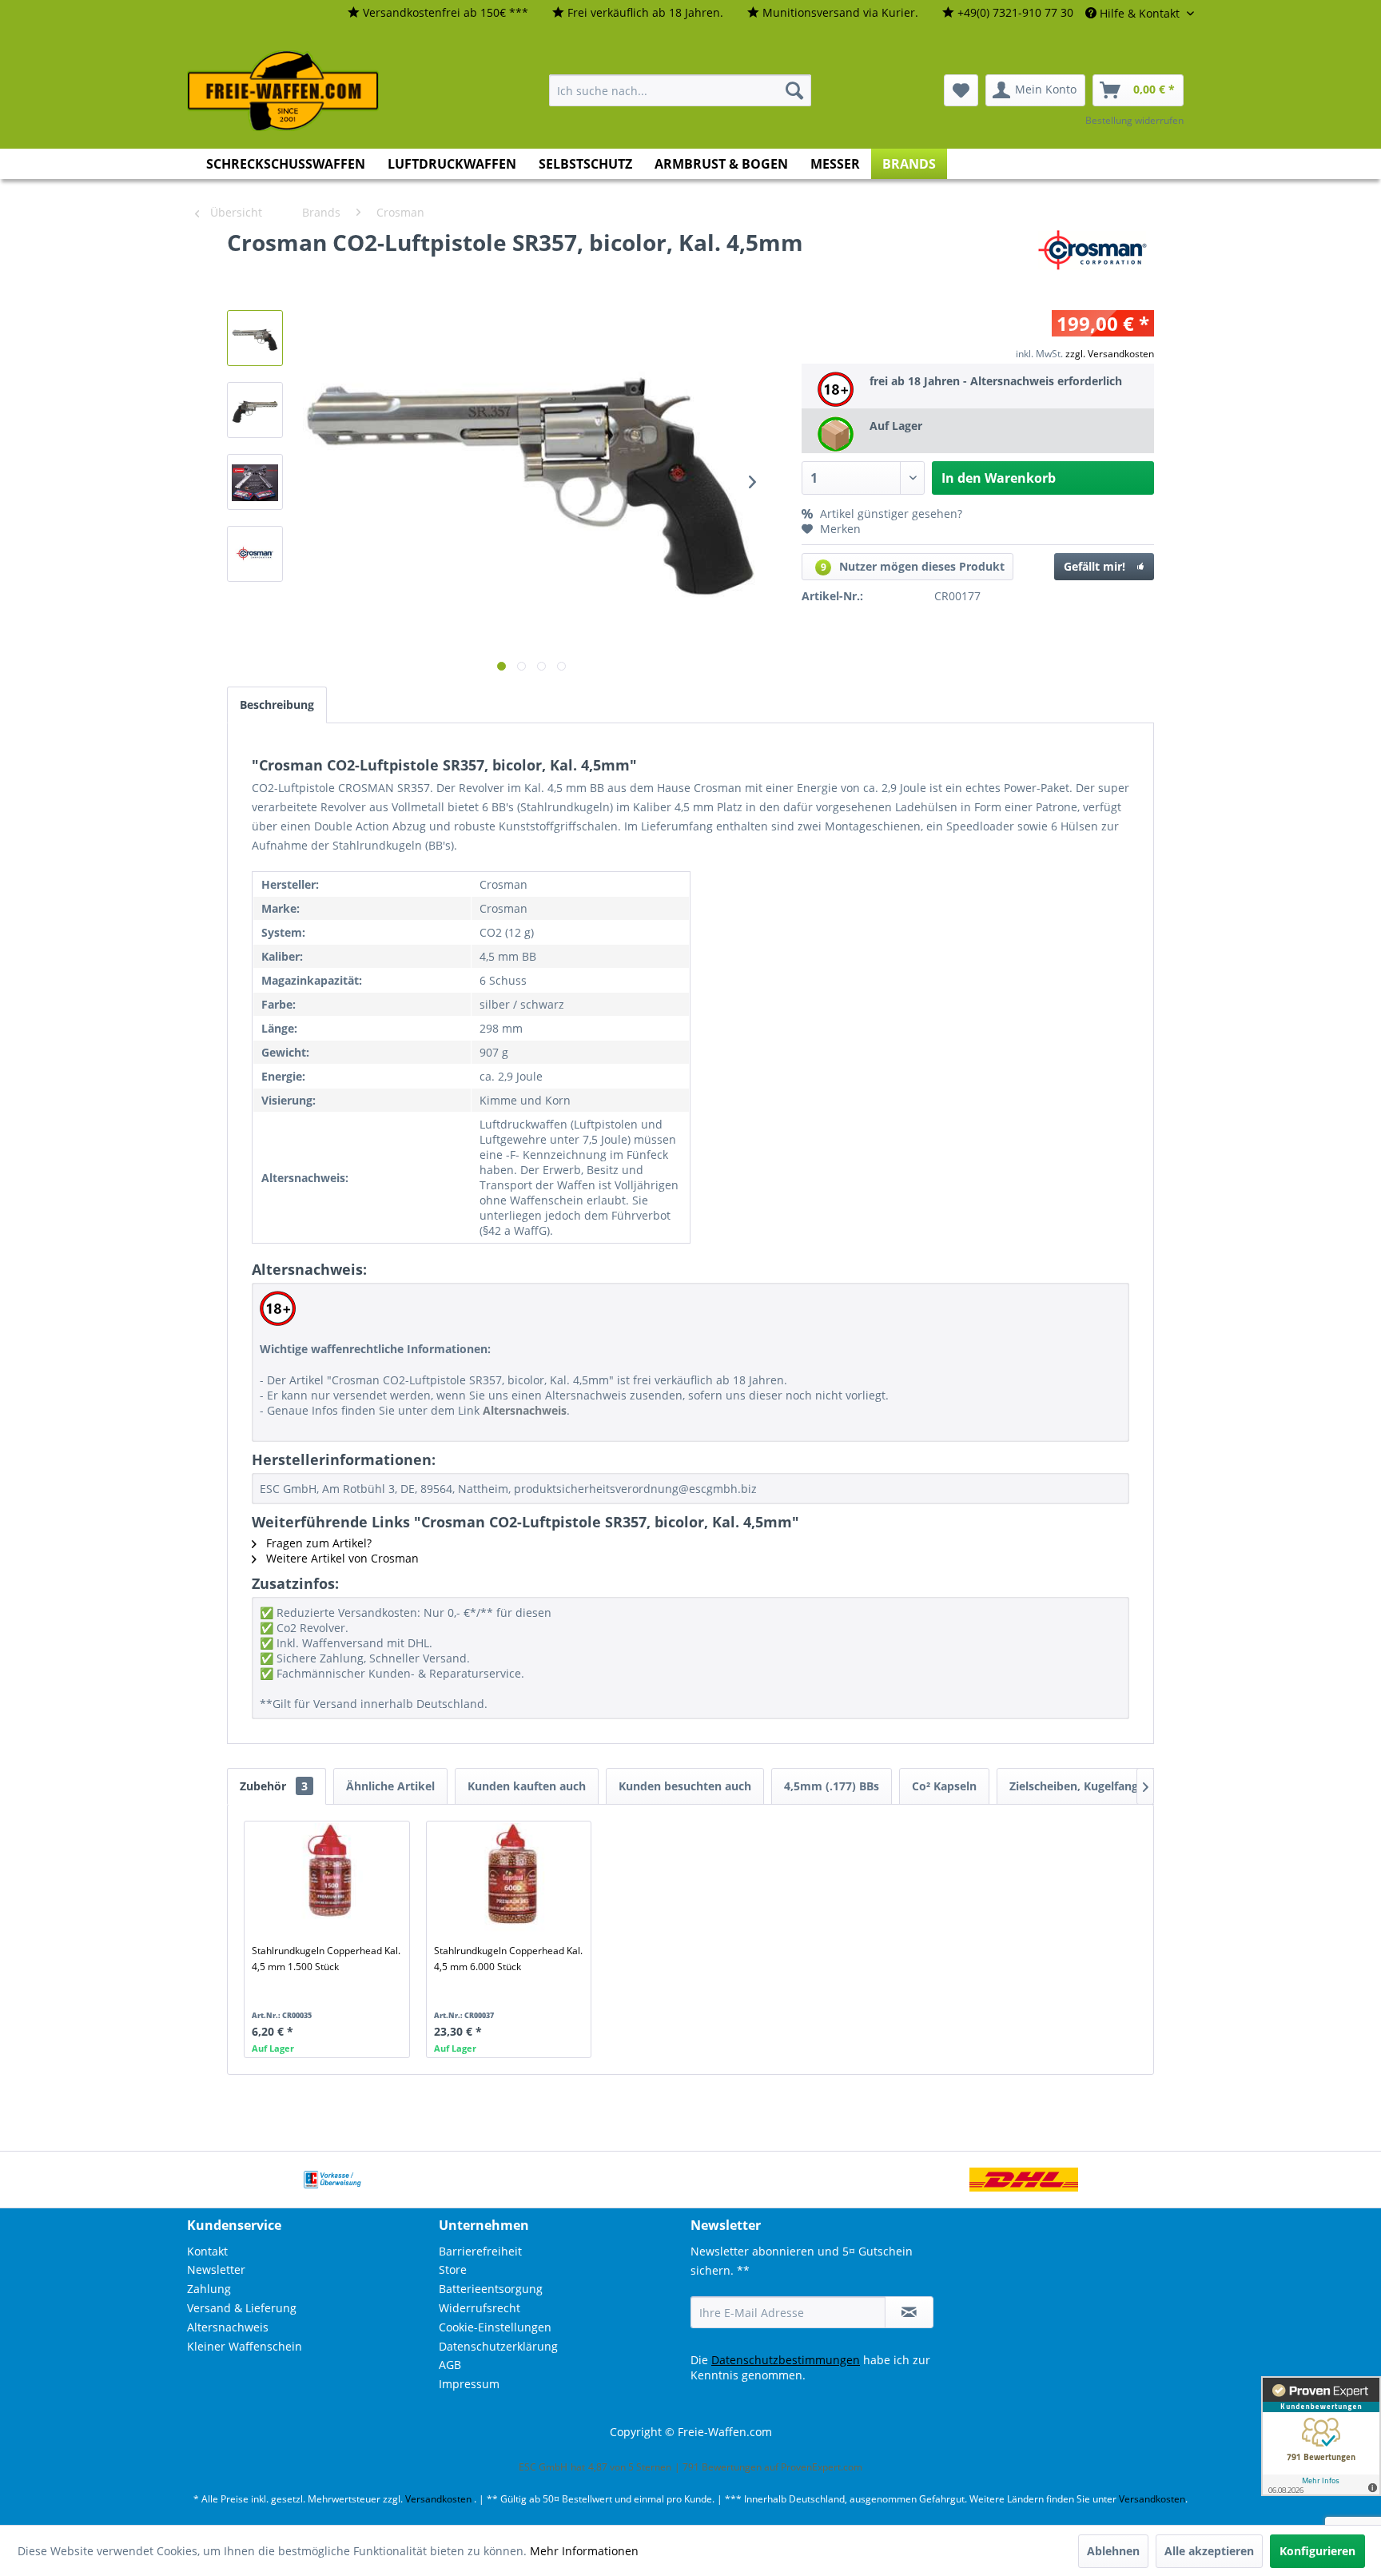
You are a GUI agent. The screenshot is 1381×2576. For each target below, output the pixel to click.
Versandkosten (438, 2499)
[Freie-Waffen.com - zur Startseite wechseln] (284, 91)
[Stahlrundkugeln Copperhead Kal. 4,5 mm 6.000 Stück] (512, 1879)
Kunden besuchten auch (685, 1786)
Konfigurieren (1317, 2551)
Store (453, 2269)
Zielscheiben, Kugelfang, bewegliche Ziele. (1124, 1786)
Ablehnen (1113, 2551)
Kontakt (207, 2251)
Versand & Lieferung (242, 2308)
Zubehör (274, 1786)
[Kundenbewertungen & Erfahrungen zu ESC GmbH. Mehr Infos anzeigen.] (1321, 2436)
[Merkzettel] (961, 90)
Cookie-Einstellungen (495, 2327)
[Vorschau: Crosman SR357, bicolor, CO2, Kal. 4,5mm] (255, 338)
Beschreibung (277, 705)
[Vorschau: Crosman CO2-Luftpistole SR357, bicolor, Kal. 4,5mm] (255, 482)
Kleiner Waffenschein (245, 2346)
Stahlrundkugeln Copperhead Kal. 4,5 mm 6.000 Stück (508, 1959)
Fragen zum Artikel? (317, 1543)
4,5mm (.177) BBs (832, 1786)
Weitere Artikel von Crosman (341, 1558)
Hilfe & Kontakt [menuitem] (1140, 13)
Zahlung (209, 2289)
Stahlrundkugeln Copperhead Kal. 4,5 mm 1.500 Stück (326, 1959)
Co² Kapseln (944, 1786)
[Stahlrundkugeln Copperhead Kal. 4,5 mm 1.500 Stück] (330, 1879)
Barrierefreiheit (480, 2251)
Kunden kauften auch (527, 1786)
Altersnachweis (228, 2327)
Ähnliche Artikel (390, 1786)
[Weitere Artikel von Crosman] (1096, 258)
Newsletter (216, 2269)
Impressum (469, 2384)
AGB (450, 2365)
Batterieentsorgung (491, 2289)
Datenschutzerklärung (498, 2346)
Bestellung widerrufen (1134, 120)
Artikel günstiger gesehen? (889, 514)
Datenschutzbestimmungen (786, 2360)
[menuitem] (438, 13)
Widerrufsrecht (480, 2308)
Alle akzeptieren (1209, 2551)
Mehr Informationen (584, 2551)
